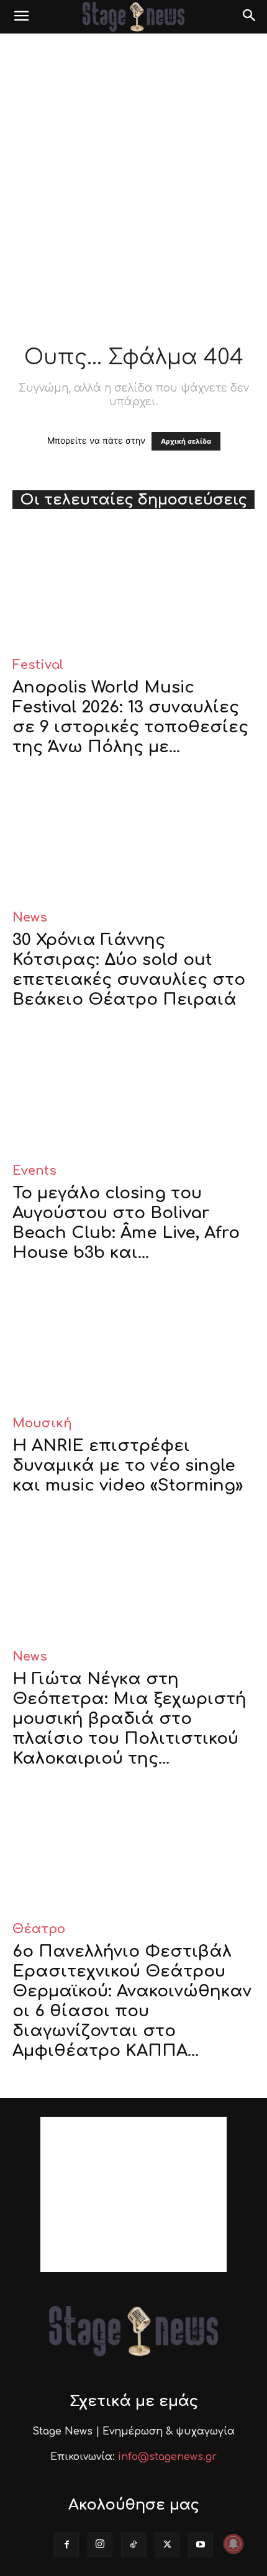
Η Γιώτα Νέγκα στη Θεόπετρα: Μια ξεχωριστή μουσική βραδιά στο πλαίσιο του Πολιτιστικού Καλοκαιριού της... (129, 1719)
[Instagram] (100, 2544)
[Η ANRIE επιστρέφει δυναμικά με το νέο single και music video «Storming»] (133, 1344)
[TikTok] (133, 2545)
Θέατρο (39, 1929)
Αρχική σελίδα (186, 441)
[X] (167, 2545)
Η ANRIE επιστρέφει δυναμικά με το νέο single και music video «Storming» (128, 1465)
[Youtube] (201, 2545)
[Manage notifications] (233, 2544)
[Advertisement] (133, 173)
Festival (38, 665)
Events (34, 1171)
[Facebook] (66, 2545)
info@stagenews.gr (167, 2457)
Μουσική (42, 1423)
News (30, 918)
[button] (21, 17)
